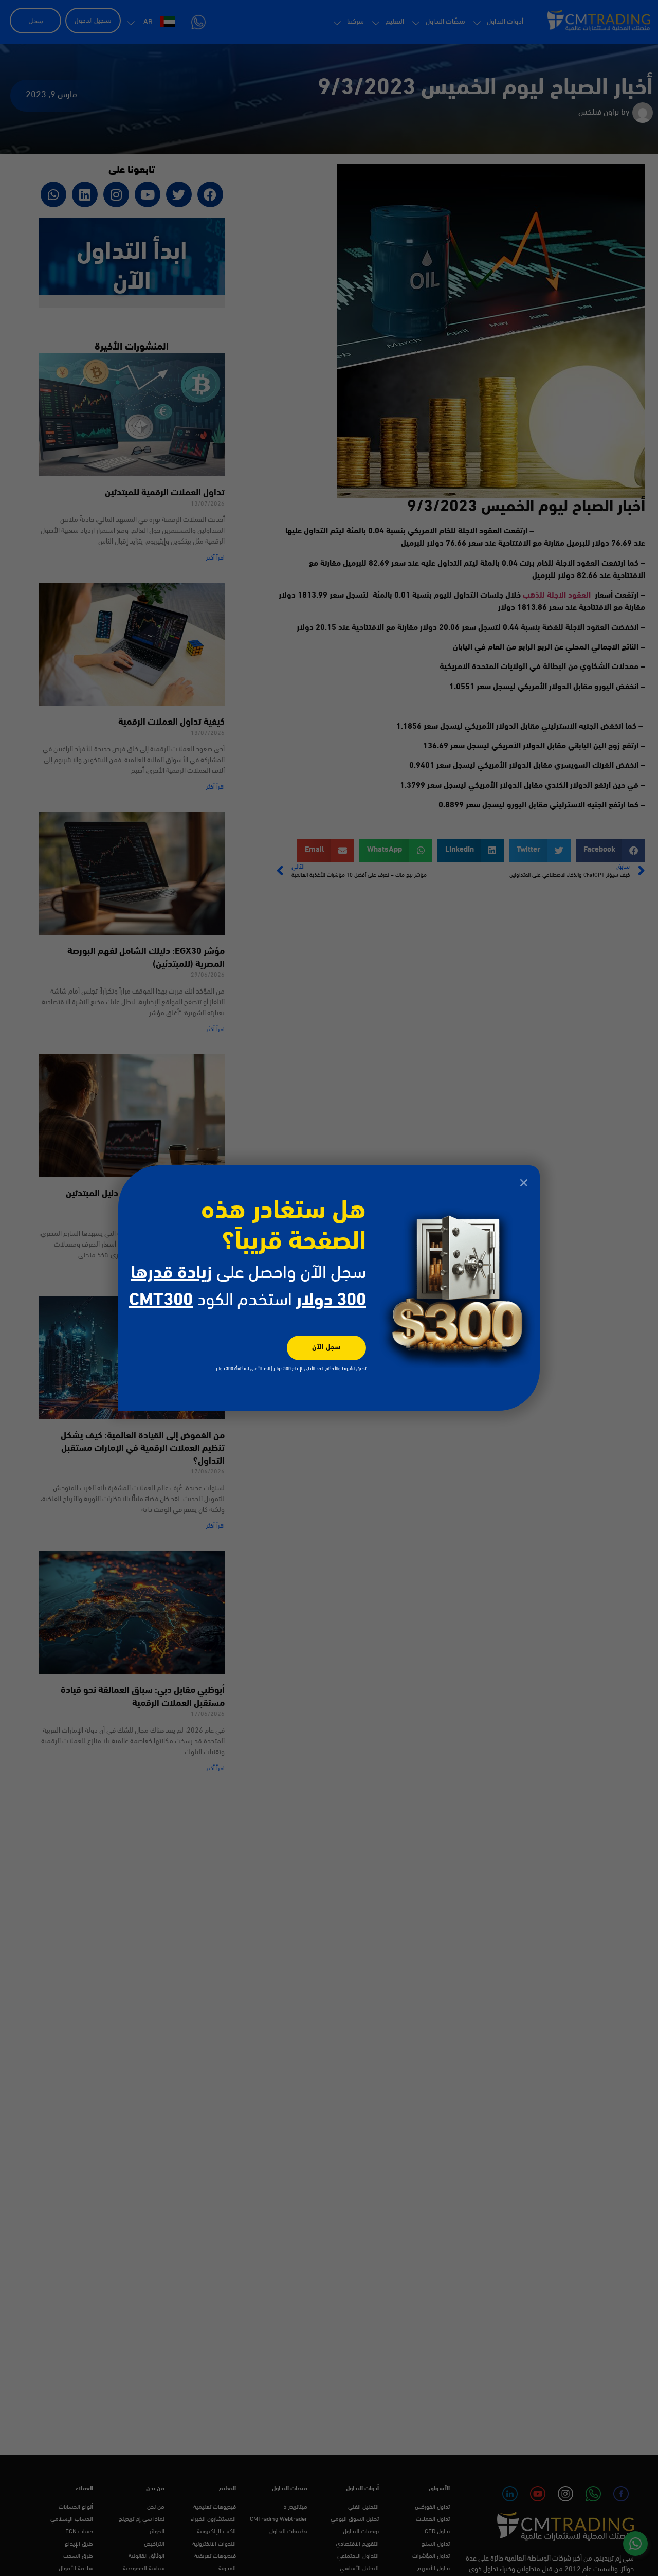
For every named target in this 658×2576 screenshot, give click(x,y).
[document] (329, 1288)
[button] (524, 1183)
